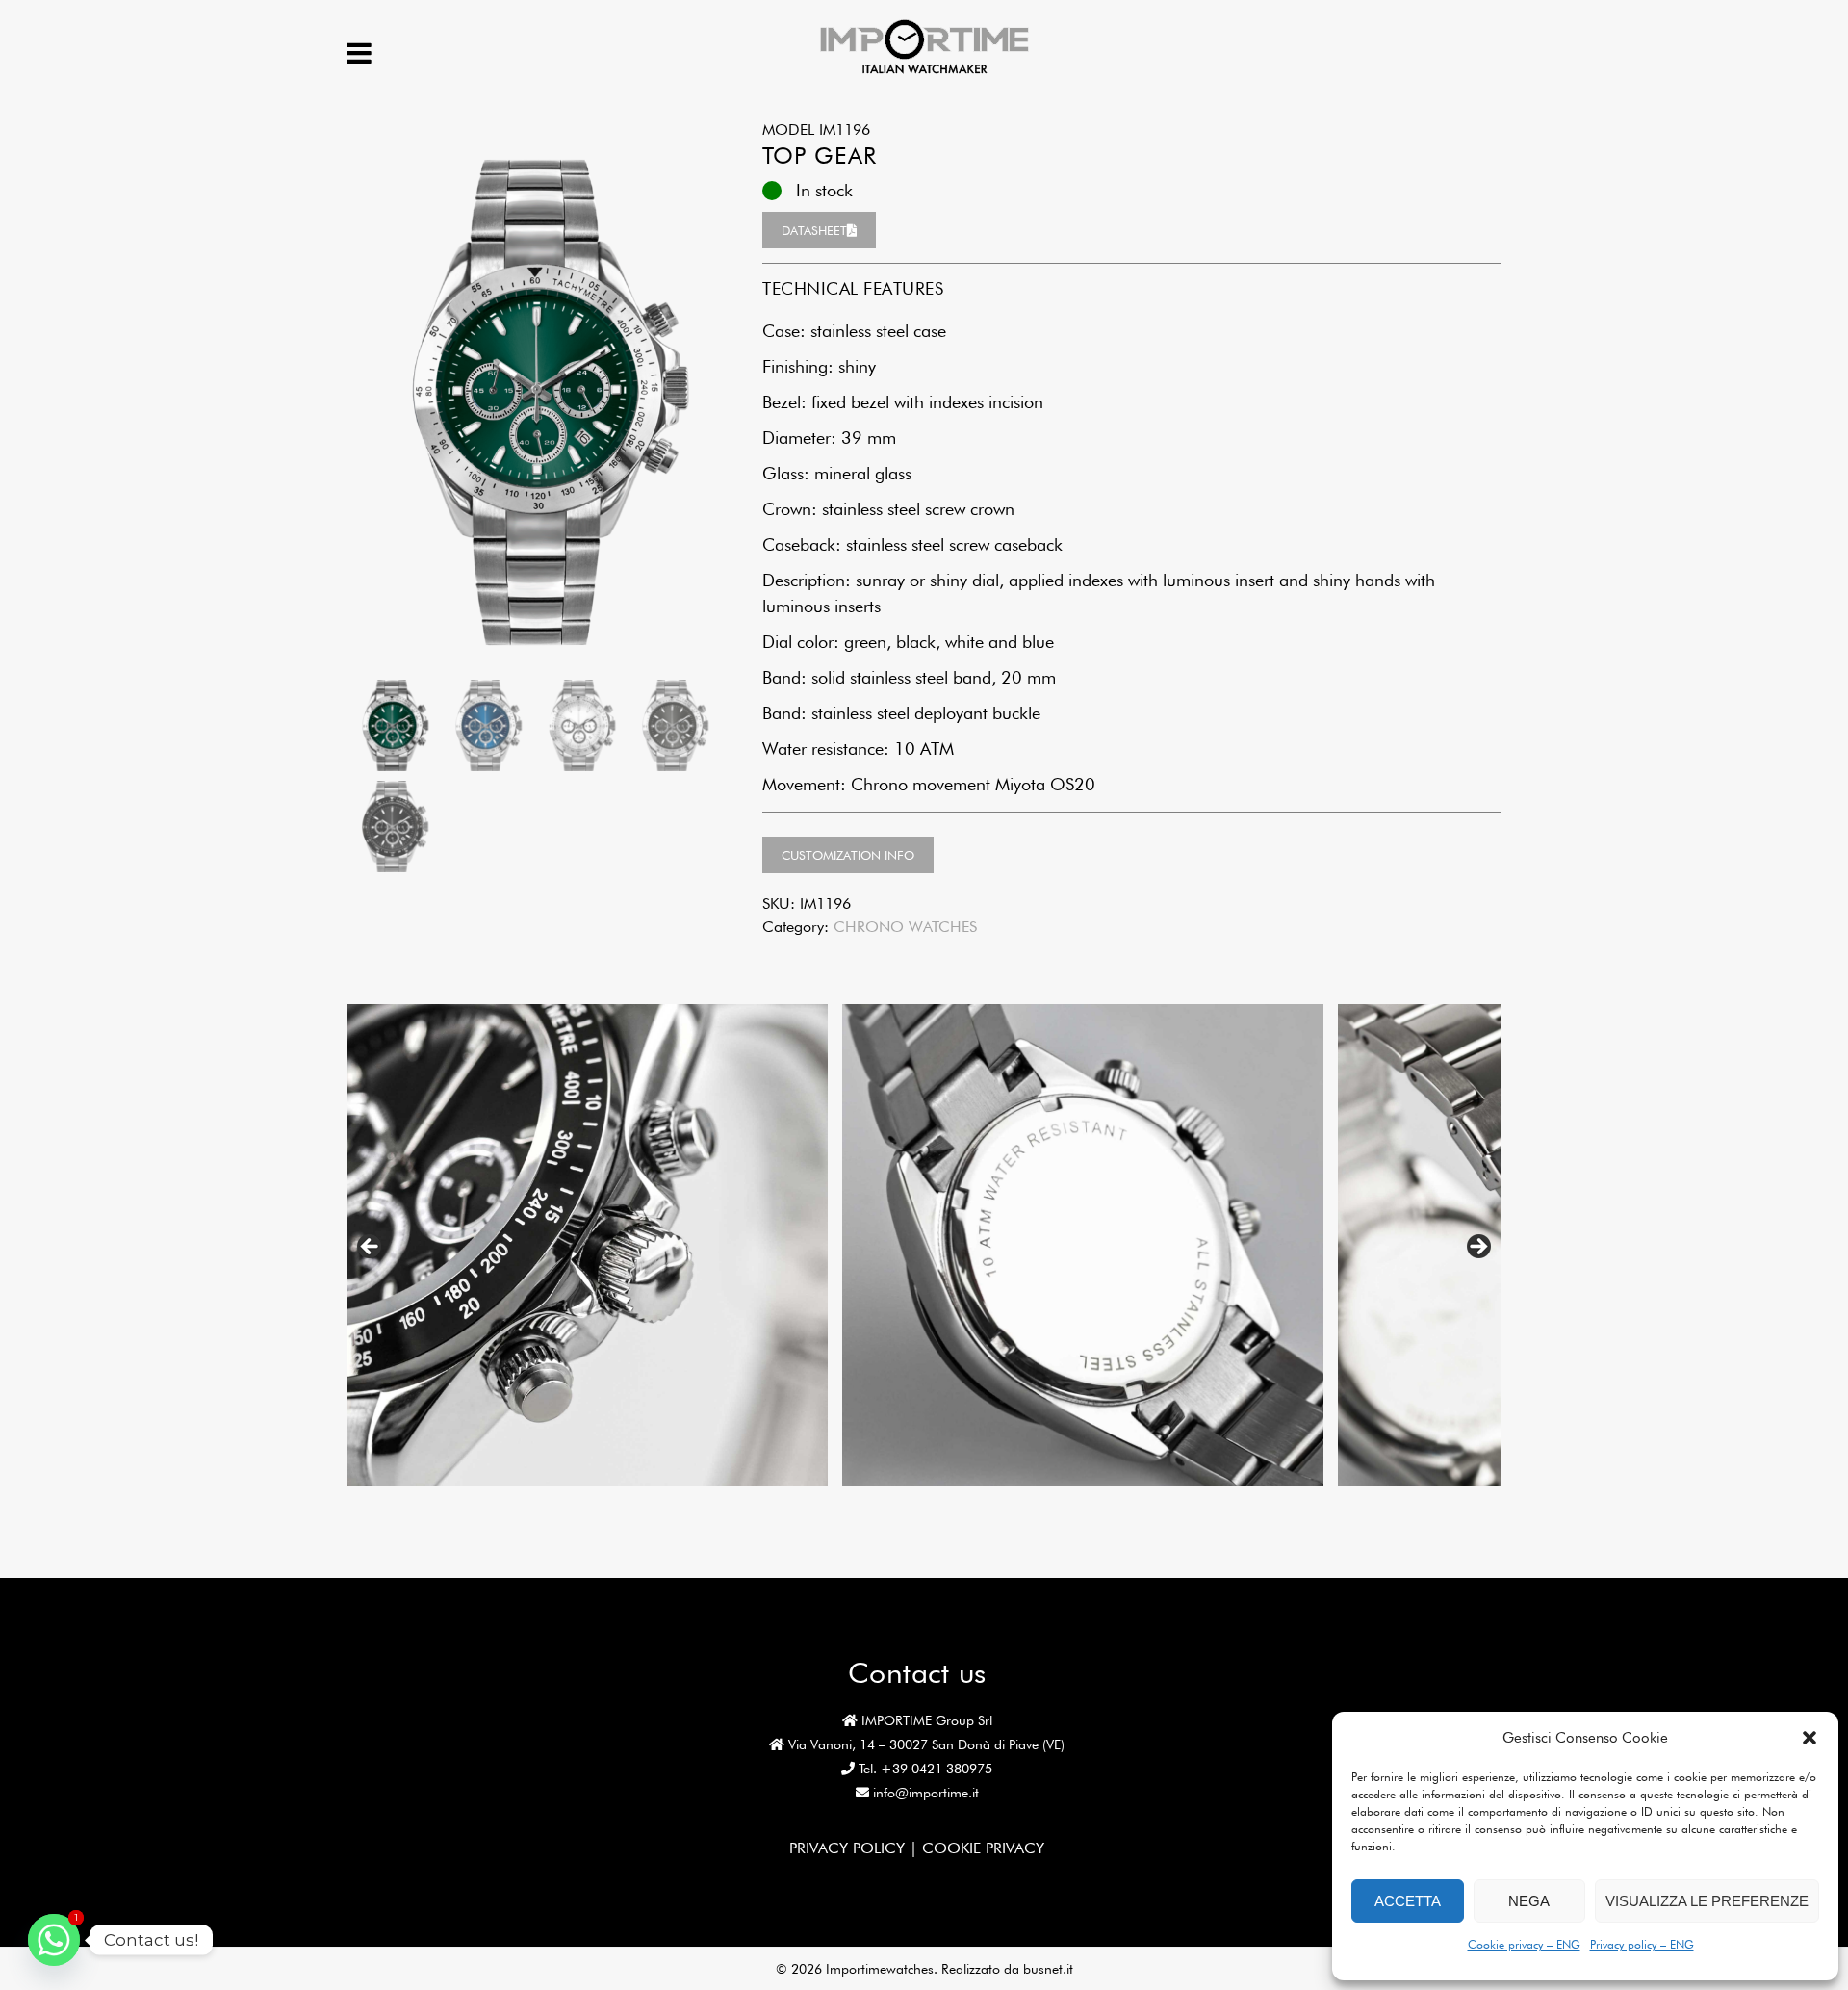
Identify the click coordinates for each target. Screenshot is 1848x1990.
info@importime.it (926, 1793)
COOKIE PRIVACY (983, 1848)
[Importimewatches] (924, 72)
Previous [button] (371, 1248)
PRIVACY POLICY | (856, 1848)
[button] (1809, 1738)
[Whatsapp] (54, 1940)
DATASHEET (814, 230)
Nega (1529, 1901)
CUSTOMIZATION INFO (848, 855)
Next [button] (1477, 1248)
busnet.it (1048, 1969)
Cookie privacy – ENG (1524, 1944)
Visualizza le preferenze (1707, 1901)
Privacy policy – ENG (1642, 1944)
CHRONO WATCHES (905, 927)
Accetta (1408, 1901)
